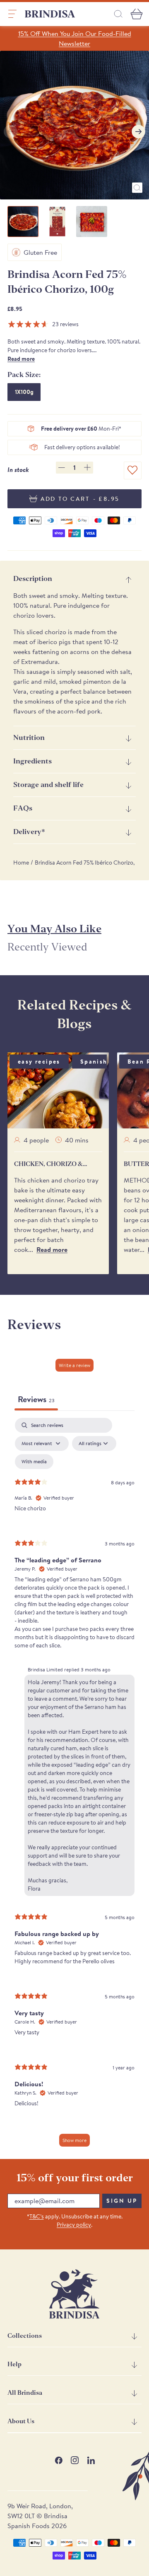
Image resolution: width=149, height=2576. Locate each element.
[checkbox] (34, 1462)
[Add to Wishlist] (133, 470)
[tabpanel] (74, 1786)
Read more (21, 359)
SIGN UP (122, 2201)
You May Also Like (54, 929)
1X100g (24, 392)
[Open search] (118, 14)
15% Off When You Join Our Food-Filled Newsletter (75, 38)
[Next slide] (138, 132)
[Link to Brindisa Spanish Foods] (50, 14)
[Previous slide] (11, 132)
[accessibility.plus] (88, 467)
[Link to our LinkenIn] (91, 2460)
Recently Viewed (47, 947)
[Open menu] (12, 14)
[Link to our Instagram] (75, 2460)
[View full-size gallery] (137, 188)
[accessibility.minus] (62, 468)
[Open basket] (137, 14)
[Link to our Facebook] (59, 2460)
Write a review (74, 1365)
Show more (74, 2140)
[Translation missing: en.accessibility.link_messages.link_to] (74, 2294)
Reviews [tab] (36, 1399)
